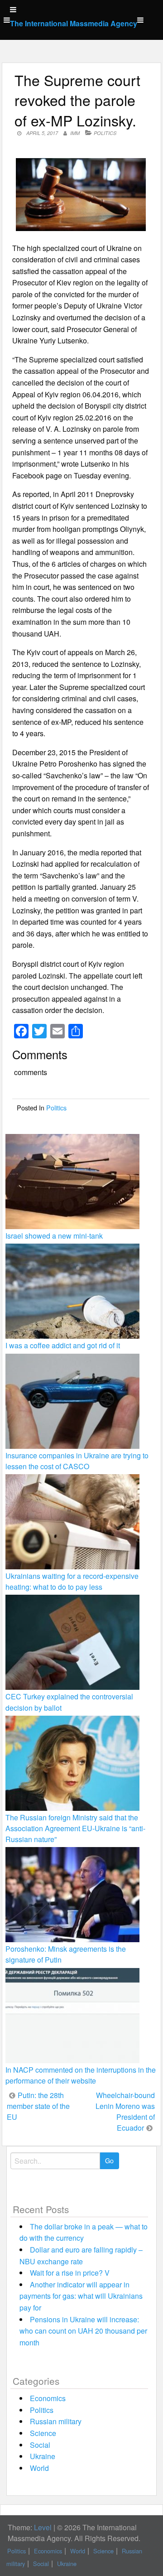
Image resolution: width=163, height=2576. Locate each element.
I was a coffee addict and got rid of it (63, 1345)
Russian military (56, 2421)
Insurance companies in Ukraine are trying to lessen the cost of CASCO (77, 1461)
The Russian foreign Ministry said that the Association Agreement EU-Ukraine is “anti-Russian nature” (75, 1828)
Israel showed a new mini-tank (54, 1236)
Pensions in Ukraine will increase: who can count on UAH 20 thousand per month (83, 2331)
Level (43, 2527)
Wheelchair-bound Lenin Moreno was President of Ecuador (125, 2111)
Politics (105, 133)
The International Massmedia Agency (74, 23)
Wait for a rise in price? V (70, 2273)
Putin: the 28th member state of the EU (38, 2106)
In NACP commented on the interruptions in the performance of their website (81, 2075)
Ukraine (43, 2456)
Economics (48, 2398)
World (39, 2468)
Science (43, 2433)
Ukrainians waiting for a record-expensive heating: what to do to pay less (72, 1581)
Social (40, 2445)
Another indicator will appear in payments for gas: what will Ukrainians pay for (81, 2296)
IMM (75, 133)
